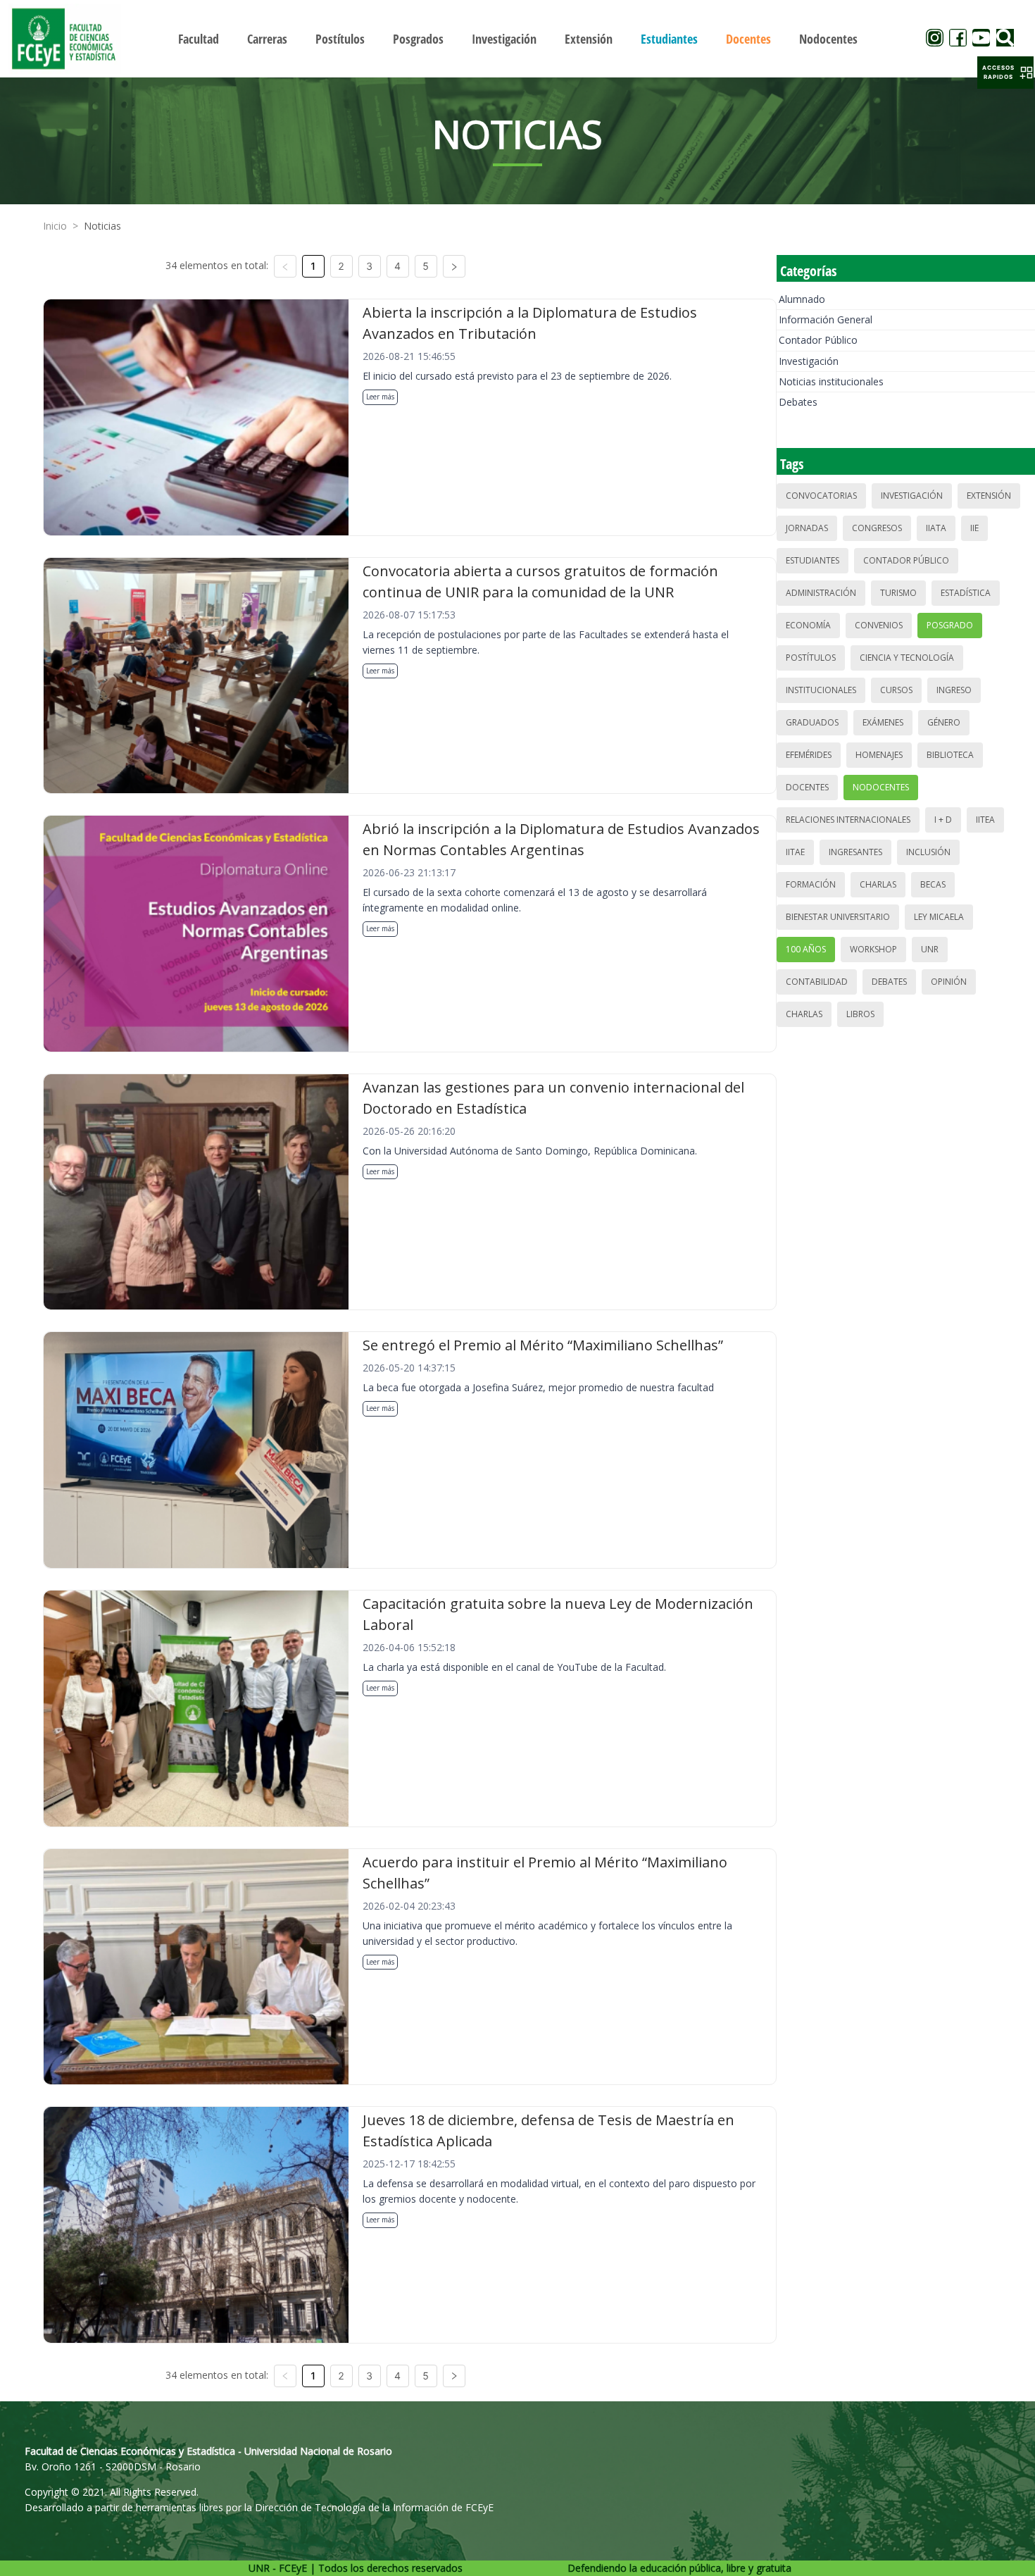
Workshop (873, 949)
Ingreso (954, 690)
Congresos (877, 528)
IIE (974, 528)
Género (944, 722)
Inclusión (928, 852)
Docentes (807, 787)
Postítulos (811, 658)
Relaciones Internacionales (848, 820)
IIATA (936, 528)
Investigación (809, 361)
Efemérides (809, 755)
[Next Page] (454, 266)
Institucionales (821, 690)
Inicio (55, 226)
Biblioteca (950, 755)
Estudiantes (813, 560)
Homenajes (879, 755)
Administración (821, 593)
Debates (798, 402)
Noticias (102, 226)
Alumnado (802, 299)
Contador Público (818, 340)
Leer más (380, 397)
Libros (860, 1014)
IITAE (795, 852)
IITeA (985, 820)
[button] (1005, 73)
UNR (930, 949)
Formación (811, 884)
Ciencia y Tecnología (907, 658)
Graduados (812, 722)
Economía (808, 625)
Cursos (896, 690)
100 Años (806, 949)
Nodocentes (881, 787)
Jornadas (807, 528)
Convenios (879, 625)
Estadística (966, 593)
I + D (943, 820)
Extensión (989, 496)
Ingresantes (855, 852)
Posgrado (950, 625)
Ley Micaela (939, 917)
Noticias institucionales (831, 381)
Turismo (898, 593)
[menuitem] (199, 39)
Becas (933, 884)
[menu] (518, 38)
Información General (826, 319)
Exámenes (883, 722)
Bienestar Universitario (838, 917)
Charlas (878, 884)
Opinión (949, 982)
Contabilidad (817, 982)
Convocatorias (821, 496)
